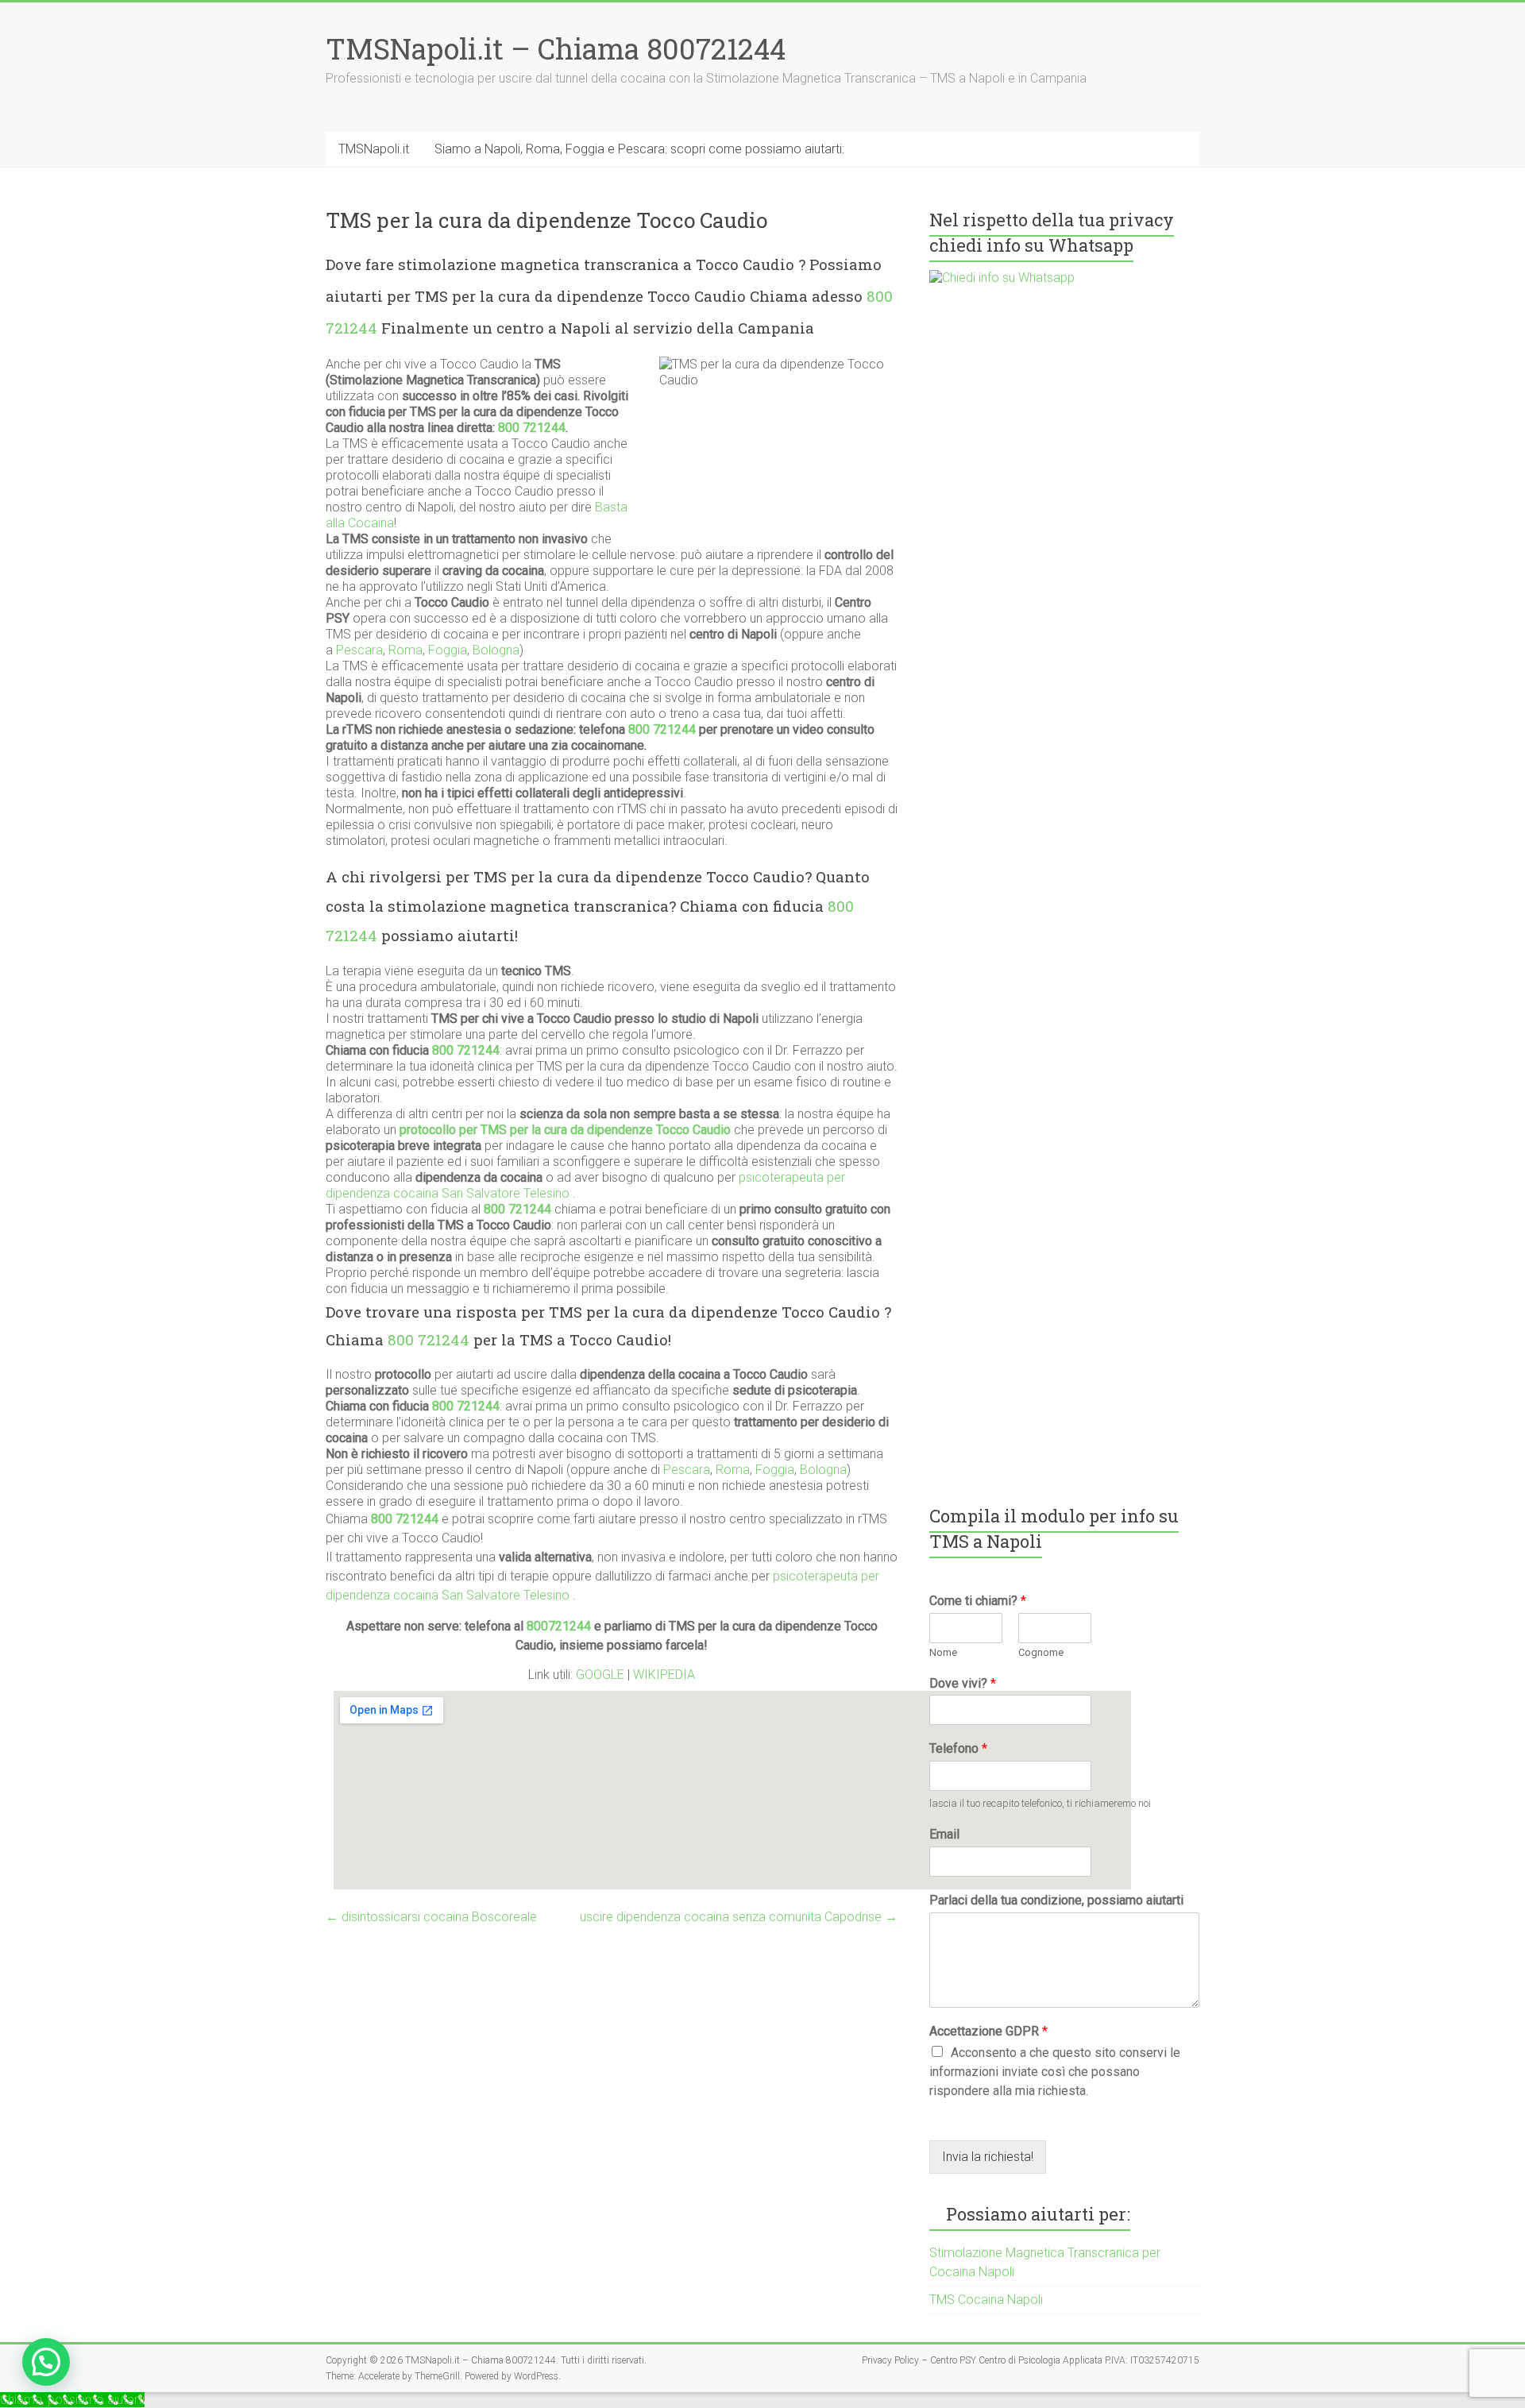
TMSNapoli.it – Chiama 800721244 (556, 48)
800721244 (559, 1626)
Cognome (1041, 1652)
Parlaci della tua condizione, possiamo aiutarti (1056, 1900)
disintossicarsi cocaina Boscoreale (431, 1917)
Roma (405, 650)
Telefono (958, 1748)
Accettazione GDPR (988, 2031)
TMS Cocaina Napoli (986, 2300)
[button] (46, 2362)
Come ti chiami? (978, 1601)
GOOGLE (602, 1675)
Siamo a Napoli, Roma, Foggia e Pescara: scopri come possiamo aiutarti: (639, 149)
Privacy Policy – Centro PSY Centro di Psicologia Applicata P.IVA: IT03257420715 (1031, 2360)
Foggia (448, 650)
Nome (943, 1652)
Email (944, 1834)
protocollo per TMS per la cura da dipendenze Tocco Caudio (565, 1130)
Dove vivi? (963, 1683)
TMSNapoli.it (374, 149)
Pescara (359, 650)
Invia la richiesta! (988, 2157)
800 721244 (532, 428)
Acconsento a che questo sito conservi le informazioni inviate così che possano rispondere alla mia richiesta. (1055, 2072)
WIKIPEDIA (664, 1675)
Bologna (496, 650)
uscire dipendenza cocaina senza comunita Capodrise (739, 1917)
